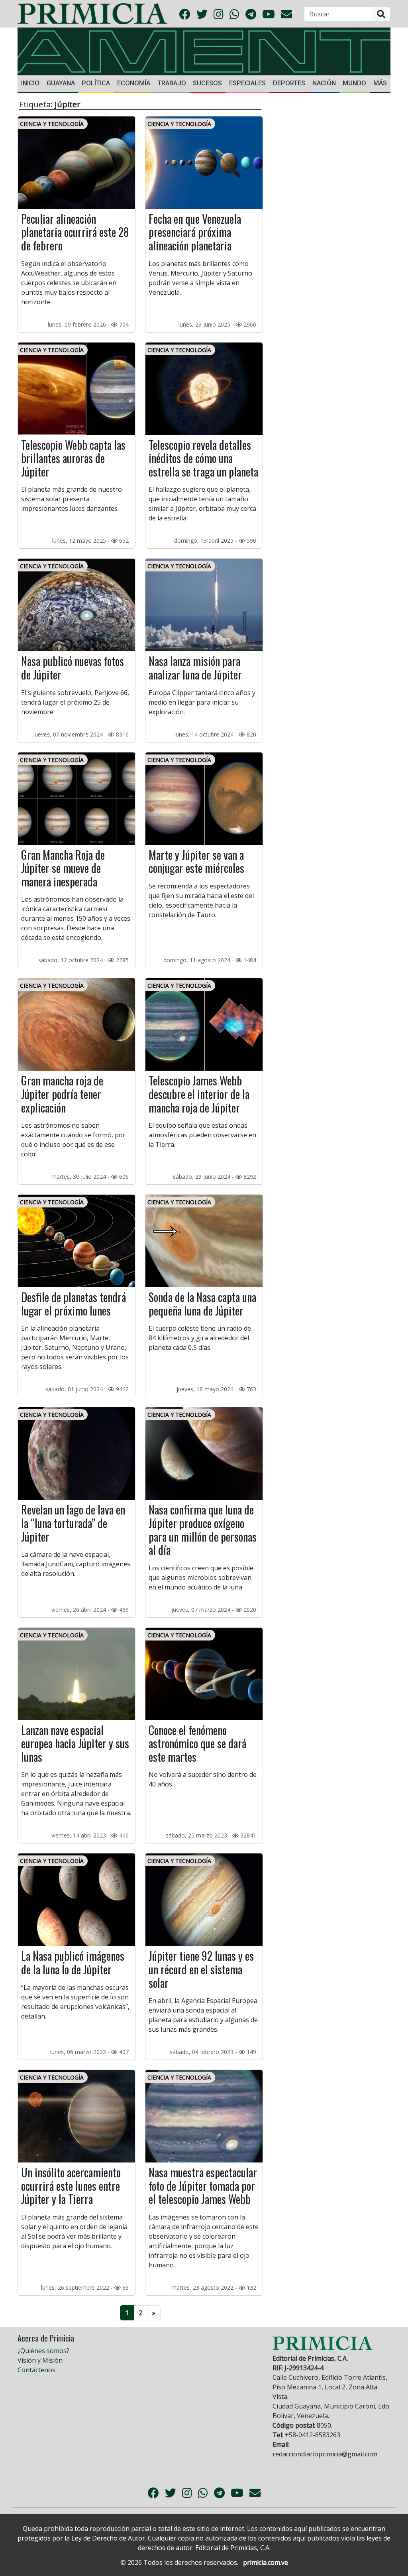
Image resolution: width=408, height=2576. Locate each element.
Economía (134, 83)
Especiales (247, 83)
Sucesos (207, 83)
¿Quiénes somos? (43, 2351)
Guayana (61, 83)
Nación (324, 83)
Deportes (289, 83)
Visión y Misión (40, 2360)
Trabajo (172, 83)
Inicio (30, 83)
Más (380, 83)
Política (96, 83)
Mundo (354, 83)
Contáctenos (36, 2370)
